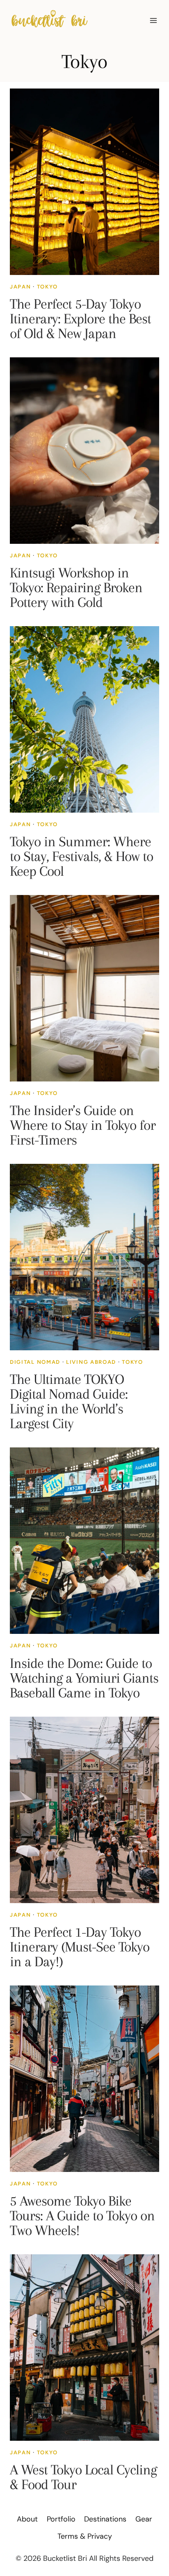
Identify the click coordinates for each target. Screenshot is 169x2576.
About (27, 2519)
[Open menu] (153, 20)
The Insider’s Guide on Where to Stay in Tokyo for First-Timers (83, 1125)
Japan (20, 287)
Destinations (105, 2519)
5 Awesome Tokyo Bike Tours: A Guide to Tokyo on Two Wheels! (82, 2216)
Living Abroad (91, 1362)
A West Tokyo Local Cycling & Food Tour (83, 2477)
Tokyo (47, 287)
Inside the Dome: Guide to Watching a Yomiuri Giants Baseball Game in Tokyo (84, 1678)
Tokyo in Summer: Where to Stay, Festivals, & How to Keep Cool (81, 856)
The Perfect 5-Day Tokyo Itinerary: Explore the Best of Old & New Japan (80, 319)
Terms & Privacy (85, 2536)
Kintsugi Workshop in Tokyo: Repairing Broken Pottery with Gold (76, 587)
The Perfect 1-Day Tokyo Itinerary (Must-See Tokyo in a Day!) (80, 1947)
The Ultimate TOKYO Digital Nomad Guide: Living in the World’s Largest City (69, 1401)
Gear (144, 2519)
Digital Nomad (35, 1362)
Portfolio (61, 2519)
